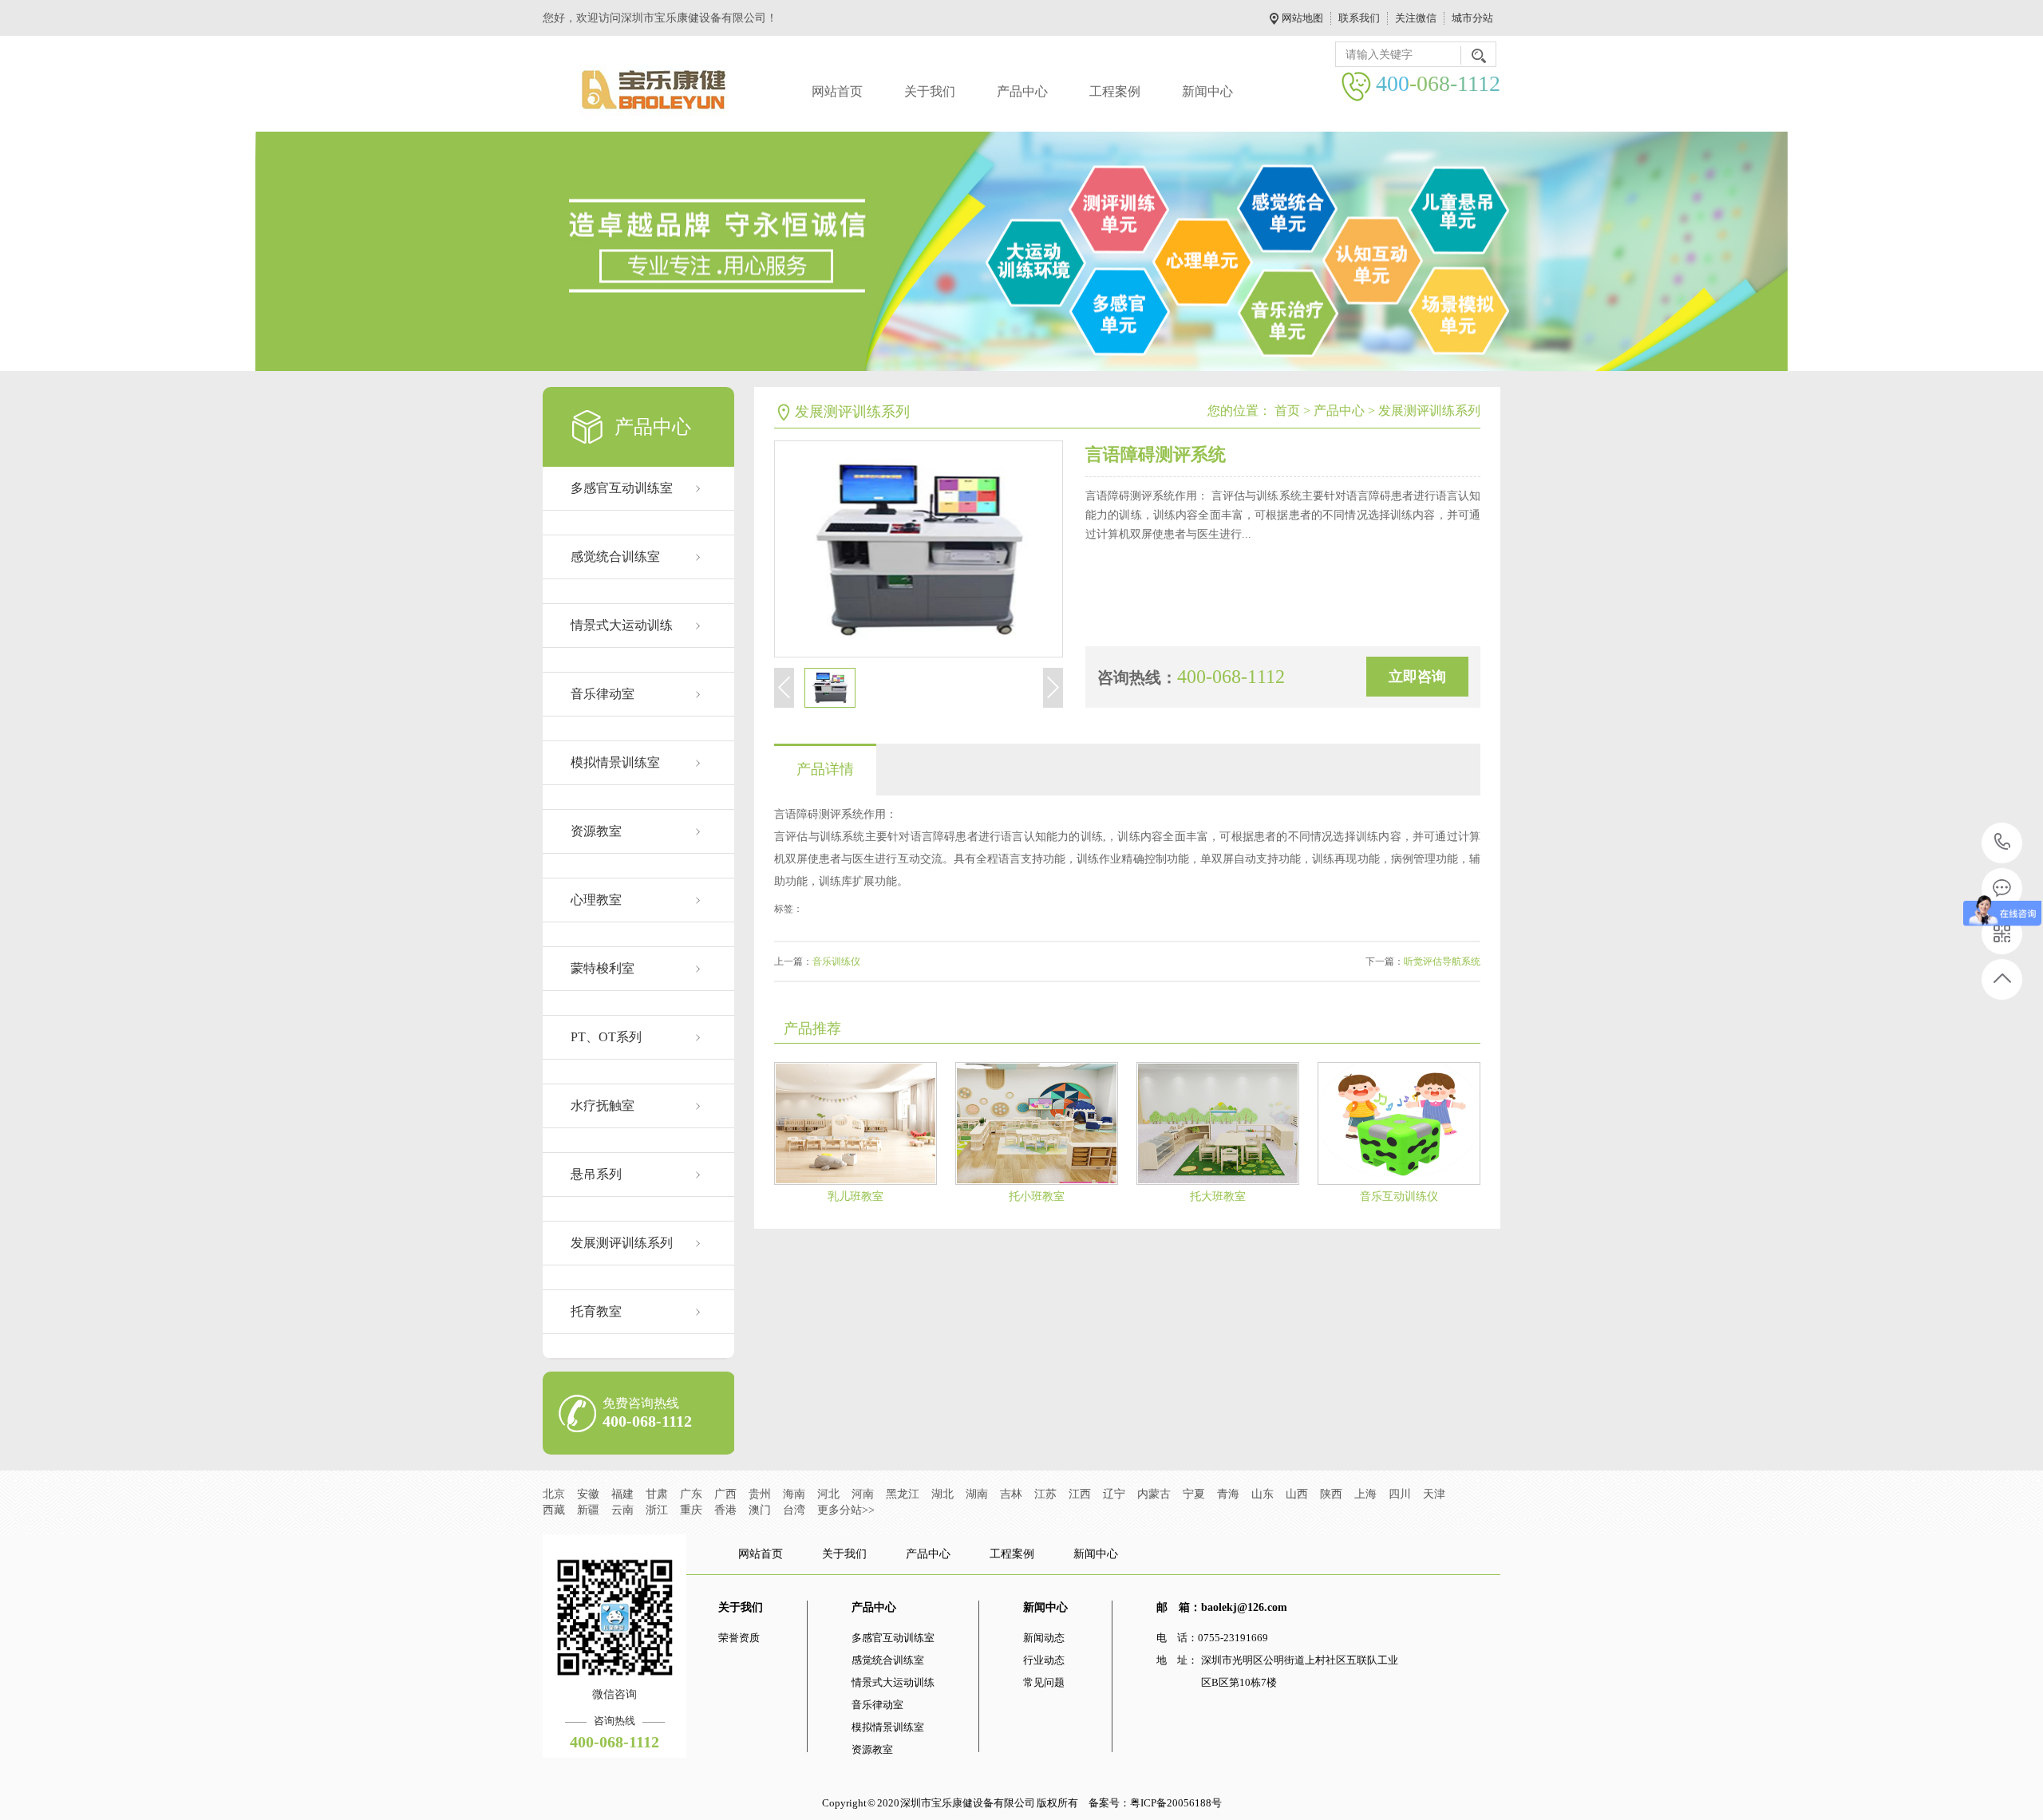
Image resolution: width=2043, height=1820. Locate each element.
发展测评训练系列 (622, 1243)
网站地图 (1302, 18)
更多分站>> (846, 1510)
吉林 (1011, 1494)
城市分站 (1472, 18)
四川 (1400, 1494)
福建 (622, 1494)
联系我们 (1359, 18)
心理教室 (596, 900)
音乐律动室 (603, 694)
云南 (622, 1510)
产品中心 (1022, 91)
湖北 (942, 1494)
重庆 (691, 1510)
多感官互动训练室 (622, 488)
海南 (794, 1494)
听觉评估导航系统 (1442, 961)
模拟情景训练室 (615, 762)
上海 (1365, 1494)
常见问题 (1044, 1682)
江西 (1080, 1494)
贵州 (760, 1494)
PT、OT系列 (606, 1037)
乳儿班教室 (856, 1196)
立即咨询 (1417, 677)
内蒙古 (1154, 1494)
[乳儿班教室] (856, 1123)
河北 (828, 1494)
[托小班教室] (1037, 1123)
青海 (1228, 1494)
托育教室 (596, 1311)
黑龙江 (903, 1494)
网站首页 (837, 91)
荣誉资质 (739, 1638)
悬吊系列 (596, 1174)
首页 (1287, 411)
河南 (863, 1494)
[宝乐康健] (654, 90)
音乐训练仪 (836, 961)
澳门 (760, 1510)
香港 (725, 1510)
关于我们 (930, 91)
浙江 (657, 1510)
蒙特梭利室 (603, 968)
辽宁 (1114, 1494)
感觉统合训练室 (615, 557)
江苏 (1045, 1494)
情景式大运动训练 (622, 625)
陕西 (1331, 1494)
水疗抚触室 (603, 1105)
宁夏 (1194, 1494)
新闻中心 (1207, 91)
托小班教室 (1037, 1196)
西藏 (554, 1510)
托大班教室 (1218, 1196)
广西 (725, 1494)
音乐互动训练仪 (1399, 1196)
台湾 (794, 1510)
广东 (691, 1494)
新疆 (588, 1510)
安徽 (588, 1494)
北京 (554, 1494)
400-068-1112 (2003, 843)
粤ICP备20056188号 (1176, 1803)
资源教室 (596, 831)
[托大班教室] (1218, 1123)
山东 (1263, 1494)
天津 (1434, 1494)
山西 (1297, 1494)
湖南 (977, 1494)
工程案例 (1115, 91)
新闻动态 (1044, 1638)
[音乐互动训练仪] (1399, 1123)
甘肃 (657, 1494)
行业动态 (1044, 1660)
